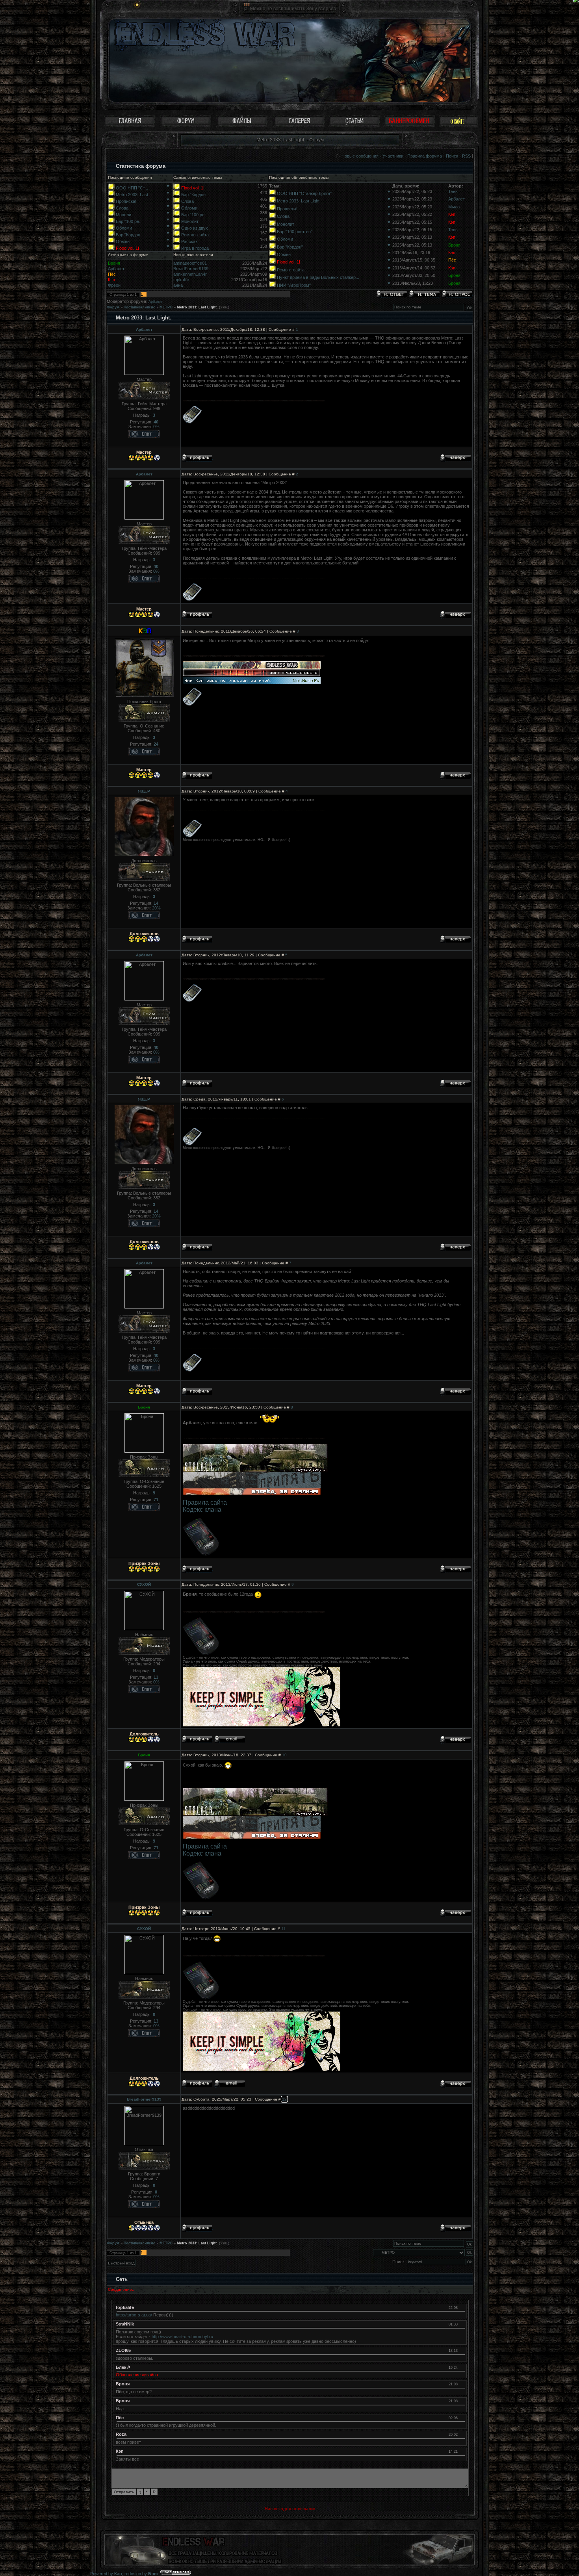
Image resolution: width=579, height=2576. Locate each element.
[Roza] (461, 2434)
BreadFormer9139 (191, 269)
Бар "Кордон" (290, 247)
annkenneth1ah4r (190, 274)
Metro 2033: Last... (134, 195)
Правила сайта (205, 1502)
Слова (122, 208)
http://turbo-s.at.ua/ (134, 2315)
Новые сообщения (360, 156)
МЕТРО (166, 307)
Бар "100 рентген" (295, 232)
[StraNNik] (461, 2324)
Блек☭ (123, 2367)
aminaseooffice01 (190, 263)
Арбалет (457, 199)
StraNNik (125, 2324)
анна (178, 285)
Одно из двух (195, 228)
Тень (453, 191)
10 (284, 1755)
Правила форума (425, 156)
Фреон (114, 285)
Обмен (123, 241)
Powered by (106, 2574)
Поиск (452, 156)
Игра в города (195, 248)
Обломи (124, 228)
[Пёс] (461, 2418)
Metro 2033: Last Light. (299, 201)
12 (284, 2099)
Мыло (454, 207)
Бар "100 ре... (129, 221)
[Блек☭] (461, 2367)
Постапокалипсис (139, 307)
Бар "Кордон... (130, 235)
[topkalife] (461, 2307)
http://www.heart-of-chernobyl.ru (182, 2337)
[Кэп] (461, 2451)
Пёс (452, 260)
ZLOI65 (123, 2350)
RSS (466, 156)
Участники (393, 156)
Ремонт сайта (195, 235)
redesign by (142, 2574)
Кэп (452, 214)
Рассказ (189, 241)
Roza (121, 2434)
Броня (454, 245)
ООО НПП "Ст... (132, 188)
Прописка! (126, 201)
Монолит (124, 215)
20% (156, 908)
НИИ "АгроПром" (294, 285)
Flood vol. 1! (127, 248)
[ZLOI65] (461, 2350)
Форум (113, 307)
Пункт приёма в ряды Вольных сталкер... (318, 277)
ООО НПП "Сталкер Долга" (304, 193)
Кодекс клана (202, 1510)
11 (283, 1929)
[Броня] (461, 2384)
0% (156, 427)
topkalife (181, 280)
